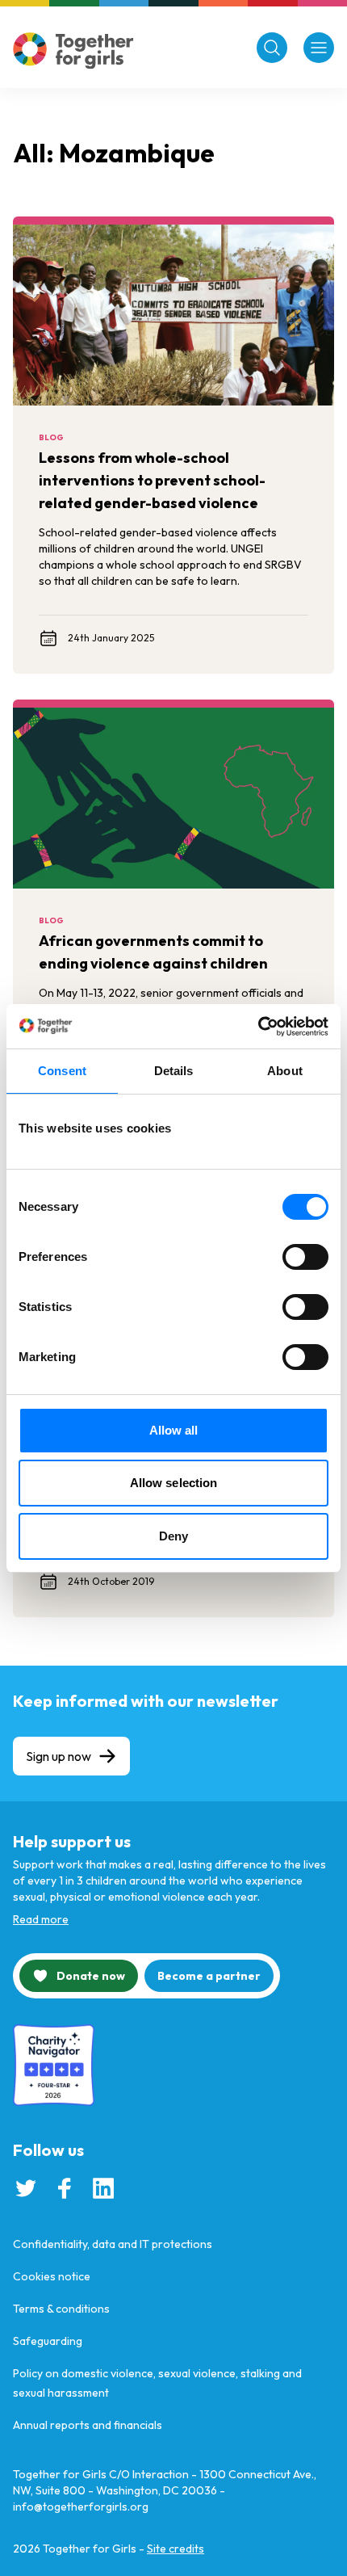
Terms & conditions (61, 2309)
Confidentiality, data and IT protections (113, 2244)
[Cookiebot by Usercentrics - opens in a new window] (258, 1027)
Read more (41, 1919)
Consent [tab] (62, 1071)
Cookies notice (52, 2276)
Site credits (176, 2549)
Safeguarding (48, 2341)
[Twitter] (26, 2188)
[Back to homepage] (73, 50)
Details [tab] (174, 1071)
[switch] (305, 1257)
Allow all (174, 1430)
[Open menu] (319, 48)
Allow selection (174, 1483)
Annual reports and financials (88, 2425)
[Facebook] (65, 2188)
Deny (173, 1536)
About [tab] (285, 1071)
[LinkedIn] (103, 2188)
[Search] (272, 48)
